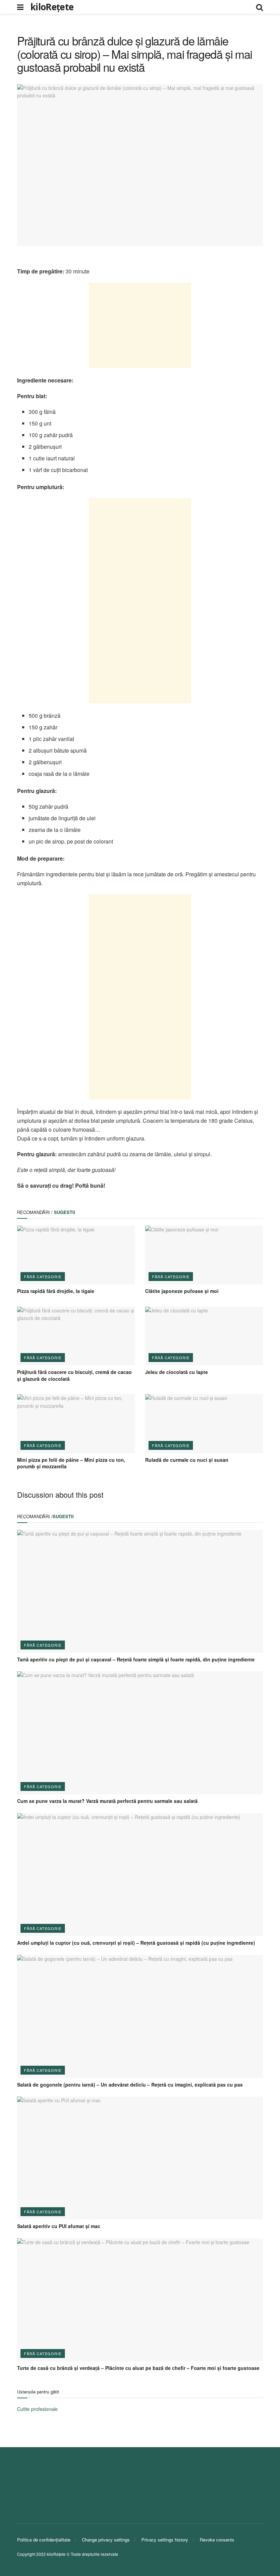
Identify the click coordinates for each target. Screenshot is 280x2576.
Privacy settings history (165, 2540)
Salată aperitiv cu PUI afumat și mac (59, 2226)
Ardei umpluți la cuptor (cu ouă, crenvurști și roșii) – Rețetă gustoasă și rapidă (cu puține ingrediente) (136, 1943)
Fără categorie (43, 1277)
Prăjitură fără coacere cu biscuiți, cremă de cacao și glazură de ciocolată (74, 1375)
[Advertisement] (140, 325)
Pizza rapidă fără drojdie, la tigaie (56, 1291)
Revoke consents (217, 2540)
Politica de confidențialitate (44, 2540)
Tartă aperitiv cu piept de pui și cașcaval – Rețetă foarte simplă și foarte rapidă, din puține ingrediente (136, 1659)
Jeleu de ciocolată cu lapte (177, 1372)
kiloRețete (52, 7)
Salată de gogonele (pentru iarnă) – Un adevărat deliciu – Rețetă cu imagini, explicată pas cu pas (130, 2085)
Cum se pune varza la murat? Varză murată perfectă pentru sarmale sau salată (107, 1801)
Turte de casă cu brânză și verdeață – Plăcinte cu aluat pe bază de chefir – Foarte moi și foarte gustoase (138, 2368)
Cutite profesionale (37, 2409)
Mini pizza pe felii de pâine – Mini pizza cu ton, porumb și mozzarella (71, 1463)
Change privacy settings (106, 2540)
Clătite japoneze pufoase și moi (182, 1291)
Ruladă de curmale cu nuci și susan (187, 1460)
